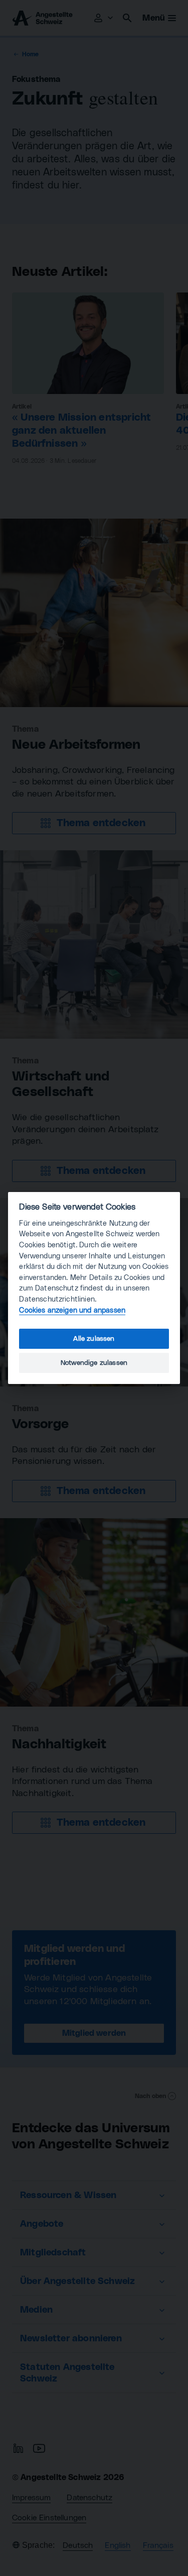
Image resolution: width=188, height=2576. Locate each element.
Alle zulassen (94, 1339)
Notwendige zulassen (94, 1363)
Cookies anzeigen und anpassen (72, 1310)
